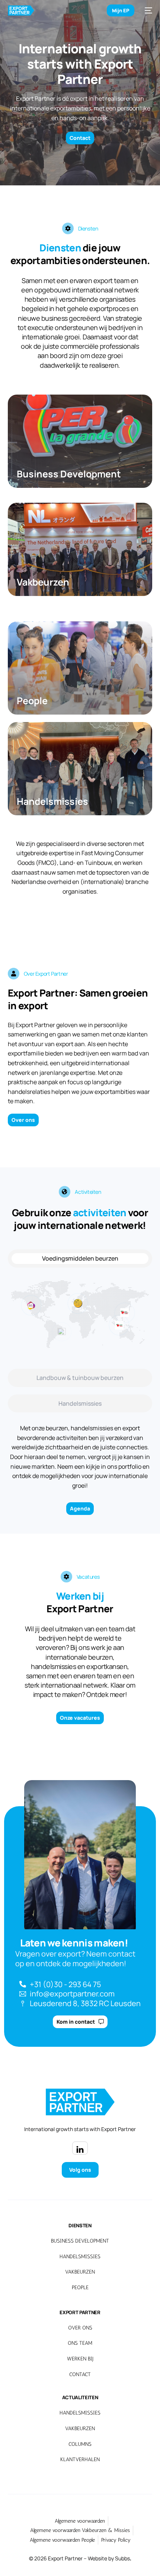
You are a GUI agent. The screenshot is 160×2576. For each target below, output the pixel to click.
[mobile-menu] (147, 10)
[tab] (80, 1258)
